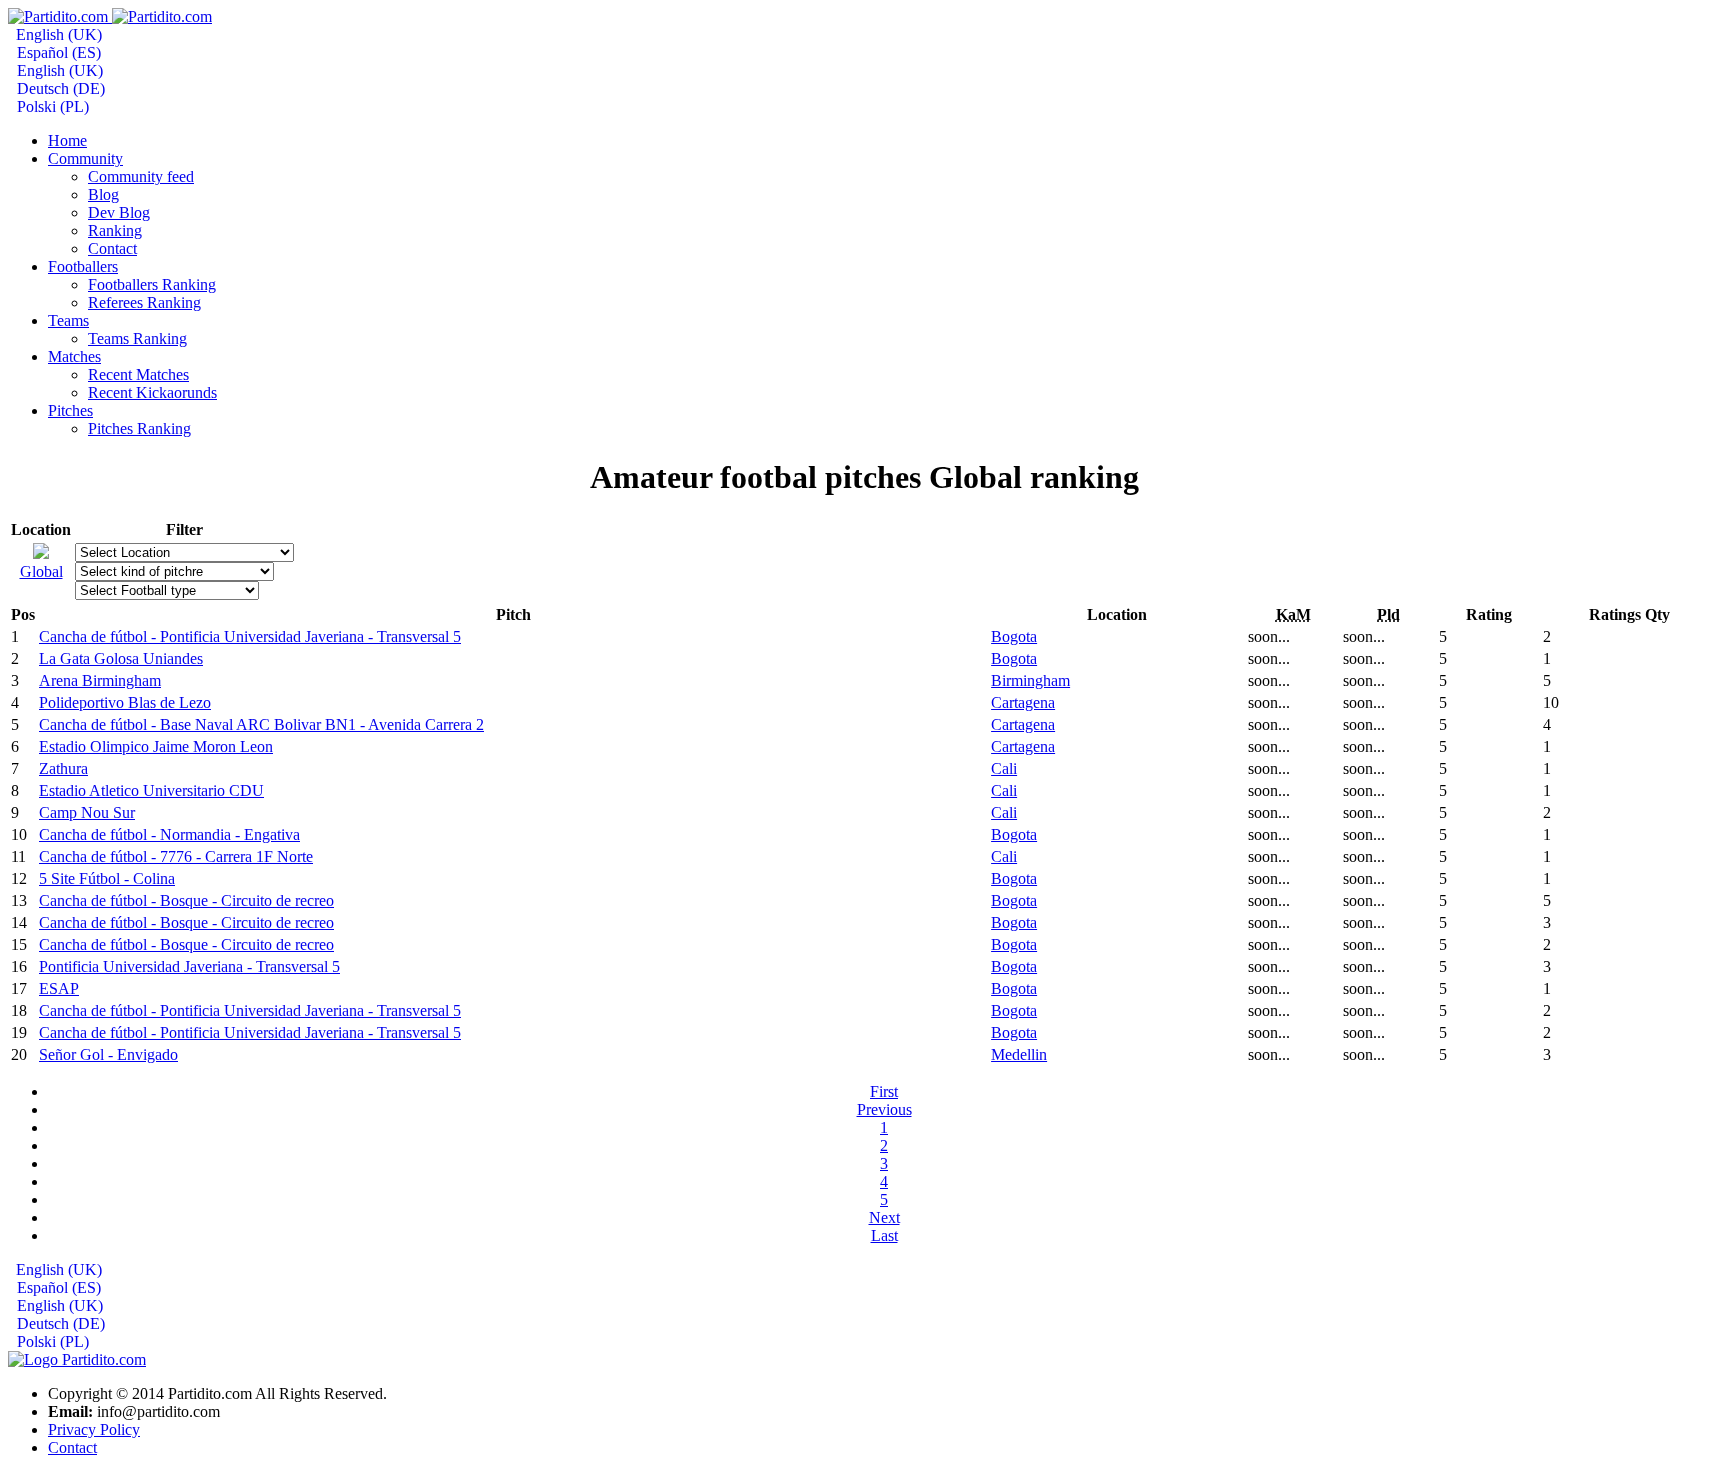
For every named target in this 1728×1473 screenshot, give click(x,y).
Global (41, 571)
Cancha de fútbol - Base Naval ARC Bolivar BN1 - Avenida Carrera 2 (261, 724)
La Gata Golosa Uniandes (121, 658)
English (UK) (57, 34)
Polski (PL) (51, 106)
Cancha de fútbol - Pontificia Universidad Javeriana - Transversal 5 (250, 636)
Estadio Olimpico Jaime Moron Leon (156, 746)
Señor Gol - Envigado (108, 1054)
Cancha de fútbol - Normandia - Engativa (169, 834)
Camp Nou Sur (87, 812)
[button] (85, 158)
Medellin (1019, 1054)
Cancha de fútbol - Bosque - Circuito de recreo (186, 900)
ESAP (59, 988)
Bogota (1014, 636)
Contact (72, 1447)
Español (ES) (57, 52)
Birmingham (1030, 680)
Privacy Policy (94, 1429)
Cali (1004, 768)
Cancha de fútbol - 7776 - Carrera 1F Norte (176, 856)
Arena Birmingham (100, 680)
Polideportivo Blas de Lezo (125, 702)
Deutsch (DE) (59, 88)
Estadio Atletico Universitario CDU (151, 790)
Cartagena (1023, 702)
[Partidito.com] (110, 16)
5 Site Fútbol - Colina (107, 878)
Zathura (63, 768)
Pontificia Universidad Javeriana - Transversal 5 (189, 966)
